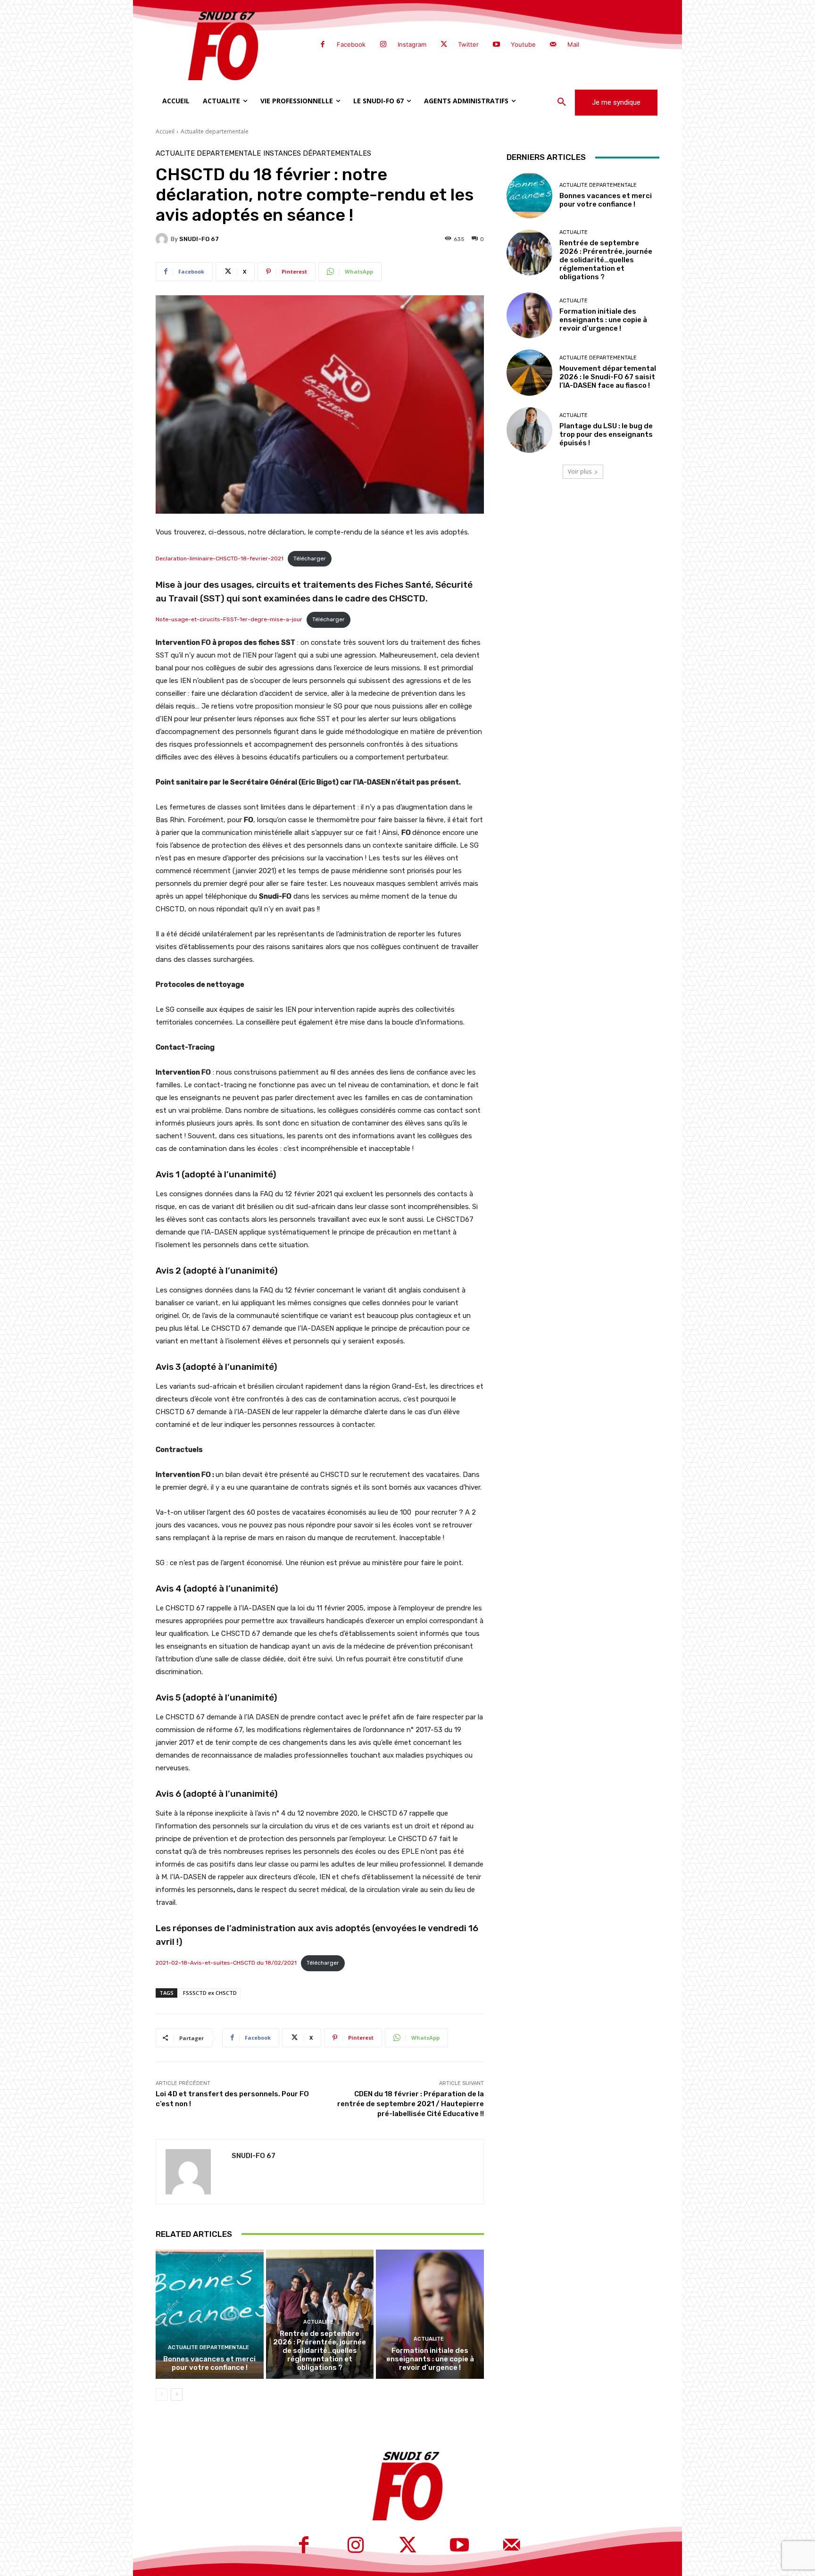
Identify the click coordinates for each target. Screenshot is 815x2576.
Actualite (318, 2322)
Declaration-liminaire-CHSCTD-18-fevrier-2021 (220, 559)
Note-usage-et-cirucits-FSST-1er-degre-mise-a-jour (229, 619)
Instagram (412, 44)
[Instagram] (383, 45)
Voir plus (580, 471)
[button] (562, 102)
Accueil (165, 131)
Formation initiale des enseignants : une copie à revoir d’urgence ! (430, 2359)
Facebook (351, 44)
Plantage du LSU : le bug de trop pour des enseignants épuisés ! (606, 434)
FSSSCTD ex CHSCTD (210, 1993)
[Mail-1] (553, 45)
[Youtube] (496, 45)
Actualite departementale (215, 131)
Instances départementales (317, 154)
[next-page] (177, 2394)
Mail (573, 44)
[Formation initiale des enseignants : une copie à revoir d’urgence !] (430, 2314)
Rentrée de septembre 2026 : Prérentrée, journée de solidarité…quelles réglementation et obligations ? (320, 2351)
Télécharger (310, 559)
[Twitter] (444, 45)
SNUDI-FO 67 (199, 239)
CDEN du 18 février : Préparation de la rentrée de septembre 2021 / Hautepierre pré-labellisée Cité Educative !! (411, 2104)
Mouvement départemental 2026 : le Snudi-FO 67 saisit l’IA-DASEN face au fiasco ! (608, 377)
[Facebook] (323, 45)
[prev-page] (162, 2394)
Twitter (468, 44)
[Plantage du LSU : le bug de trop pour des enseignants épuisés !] (529, 430)
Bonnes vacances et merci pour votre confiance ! (209, 2363)
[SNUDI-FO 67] (163, 239)
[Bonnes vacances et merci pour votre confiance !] (210, 2314)
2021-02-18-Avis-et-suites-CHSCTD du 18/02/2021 (226, 1963)
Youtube (523, 44)
